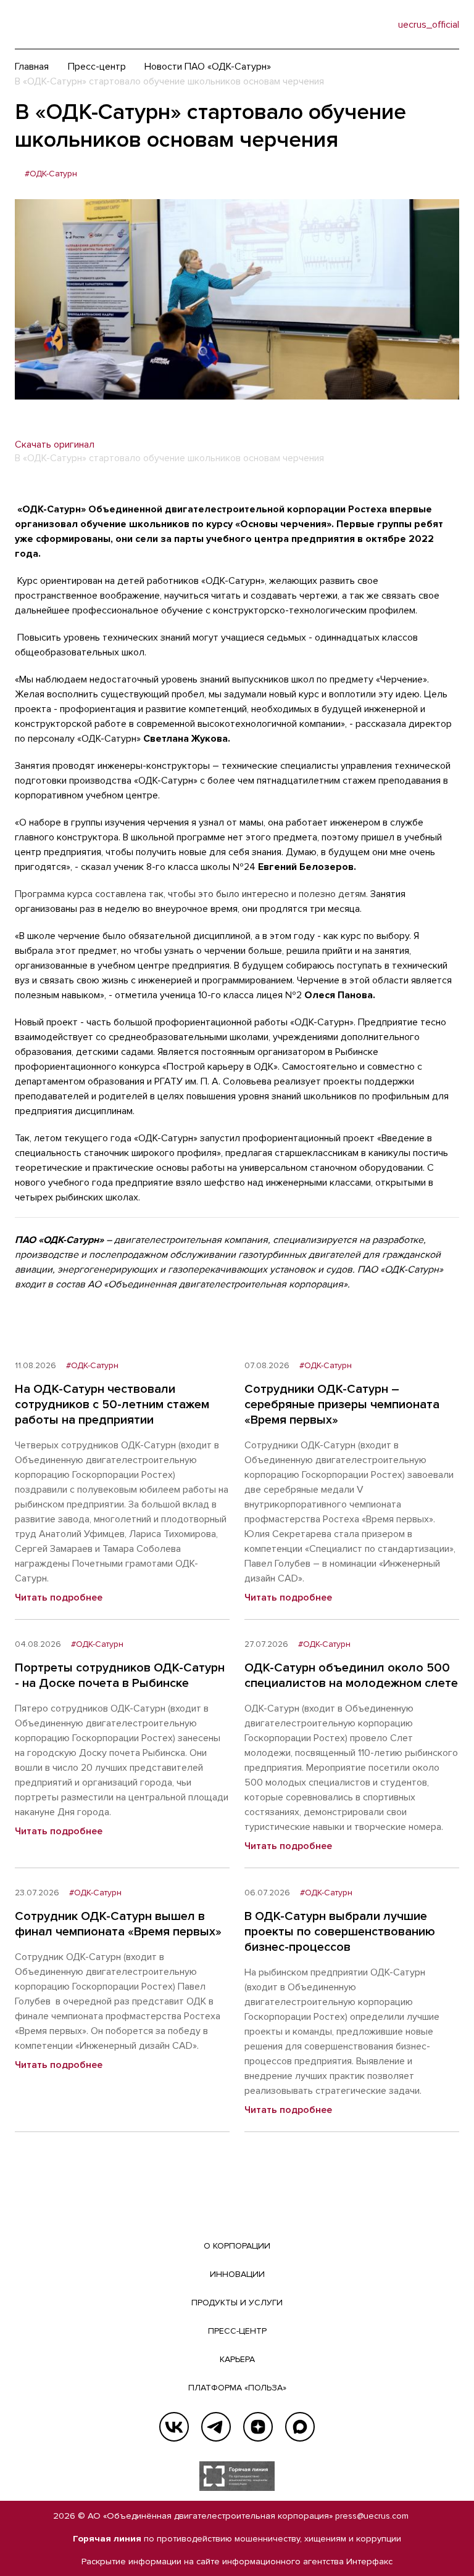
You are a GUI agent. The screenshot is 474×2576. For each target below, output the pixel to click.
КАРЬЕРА (237, 2359)
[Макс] (300, 2427)
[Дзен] (258, 2427)
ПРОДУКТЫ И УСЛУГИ (237, 2303)
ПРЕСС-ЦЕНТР (237, 2331)
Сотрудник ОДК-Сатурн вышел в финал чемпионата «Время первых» (118, 1924)
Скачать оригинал (55, 445)
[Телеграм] (216, 2427)
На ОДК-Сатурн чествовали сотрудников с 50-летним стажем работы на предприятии (112, 1405)
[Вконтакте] (174, 2427)
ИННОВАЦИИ (237, 2274)
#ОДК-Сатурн (51, 174)
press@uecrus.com (372, 2516)
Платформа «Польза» (237, 2388)
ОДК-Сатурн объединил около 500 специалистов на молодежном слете (351, 1676)
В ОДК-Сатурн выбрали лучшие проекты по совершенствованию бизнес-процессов (340, 1932)
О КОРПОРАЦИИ (237, 2246)
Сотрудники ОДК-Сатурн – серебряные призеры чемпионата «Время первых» (342, 1405)
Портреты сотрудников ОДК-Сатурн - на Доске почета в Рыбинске (120, 1676)
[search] (364, 25)
